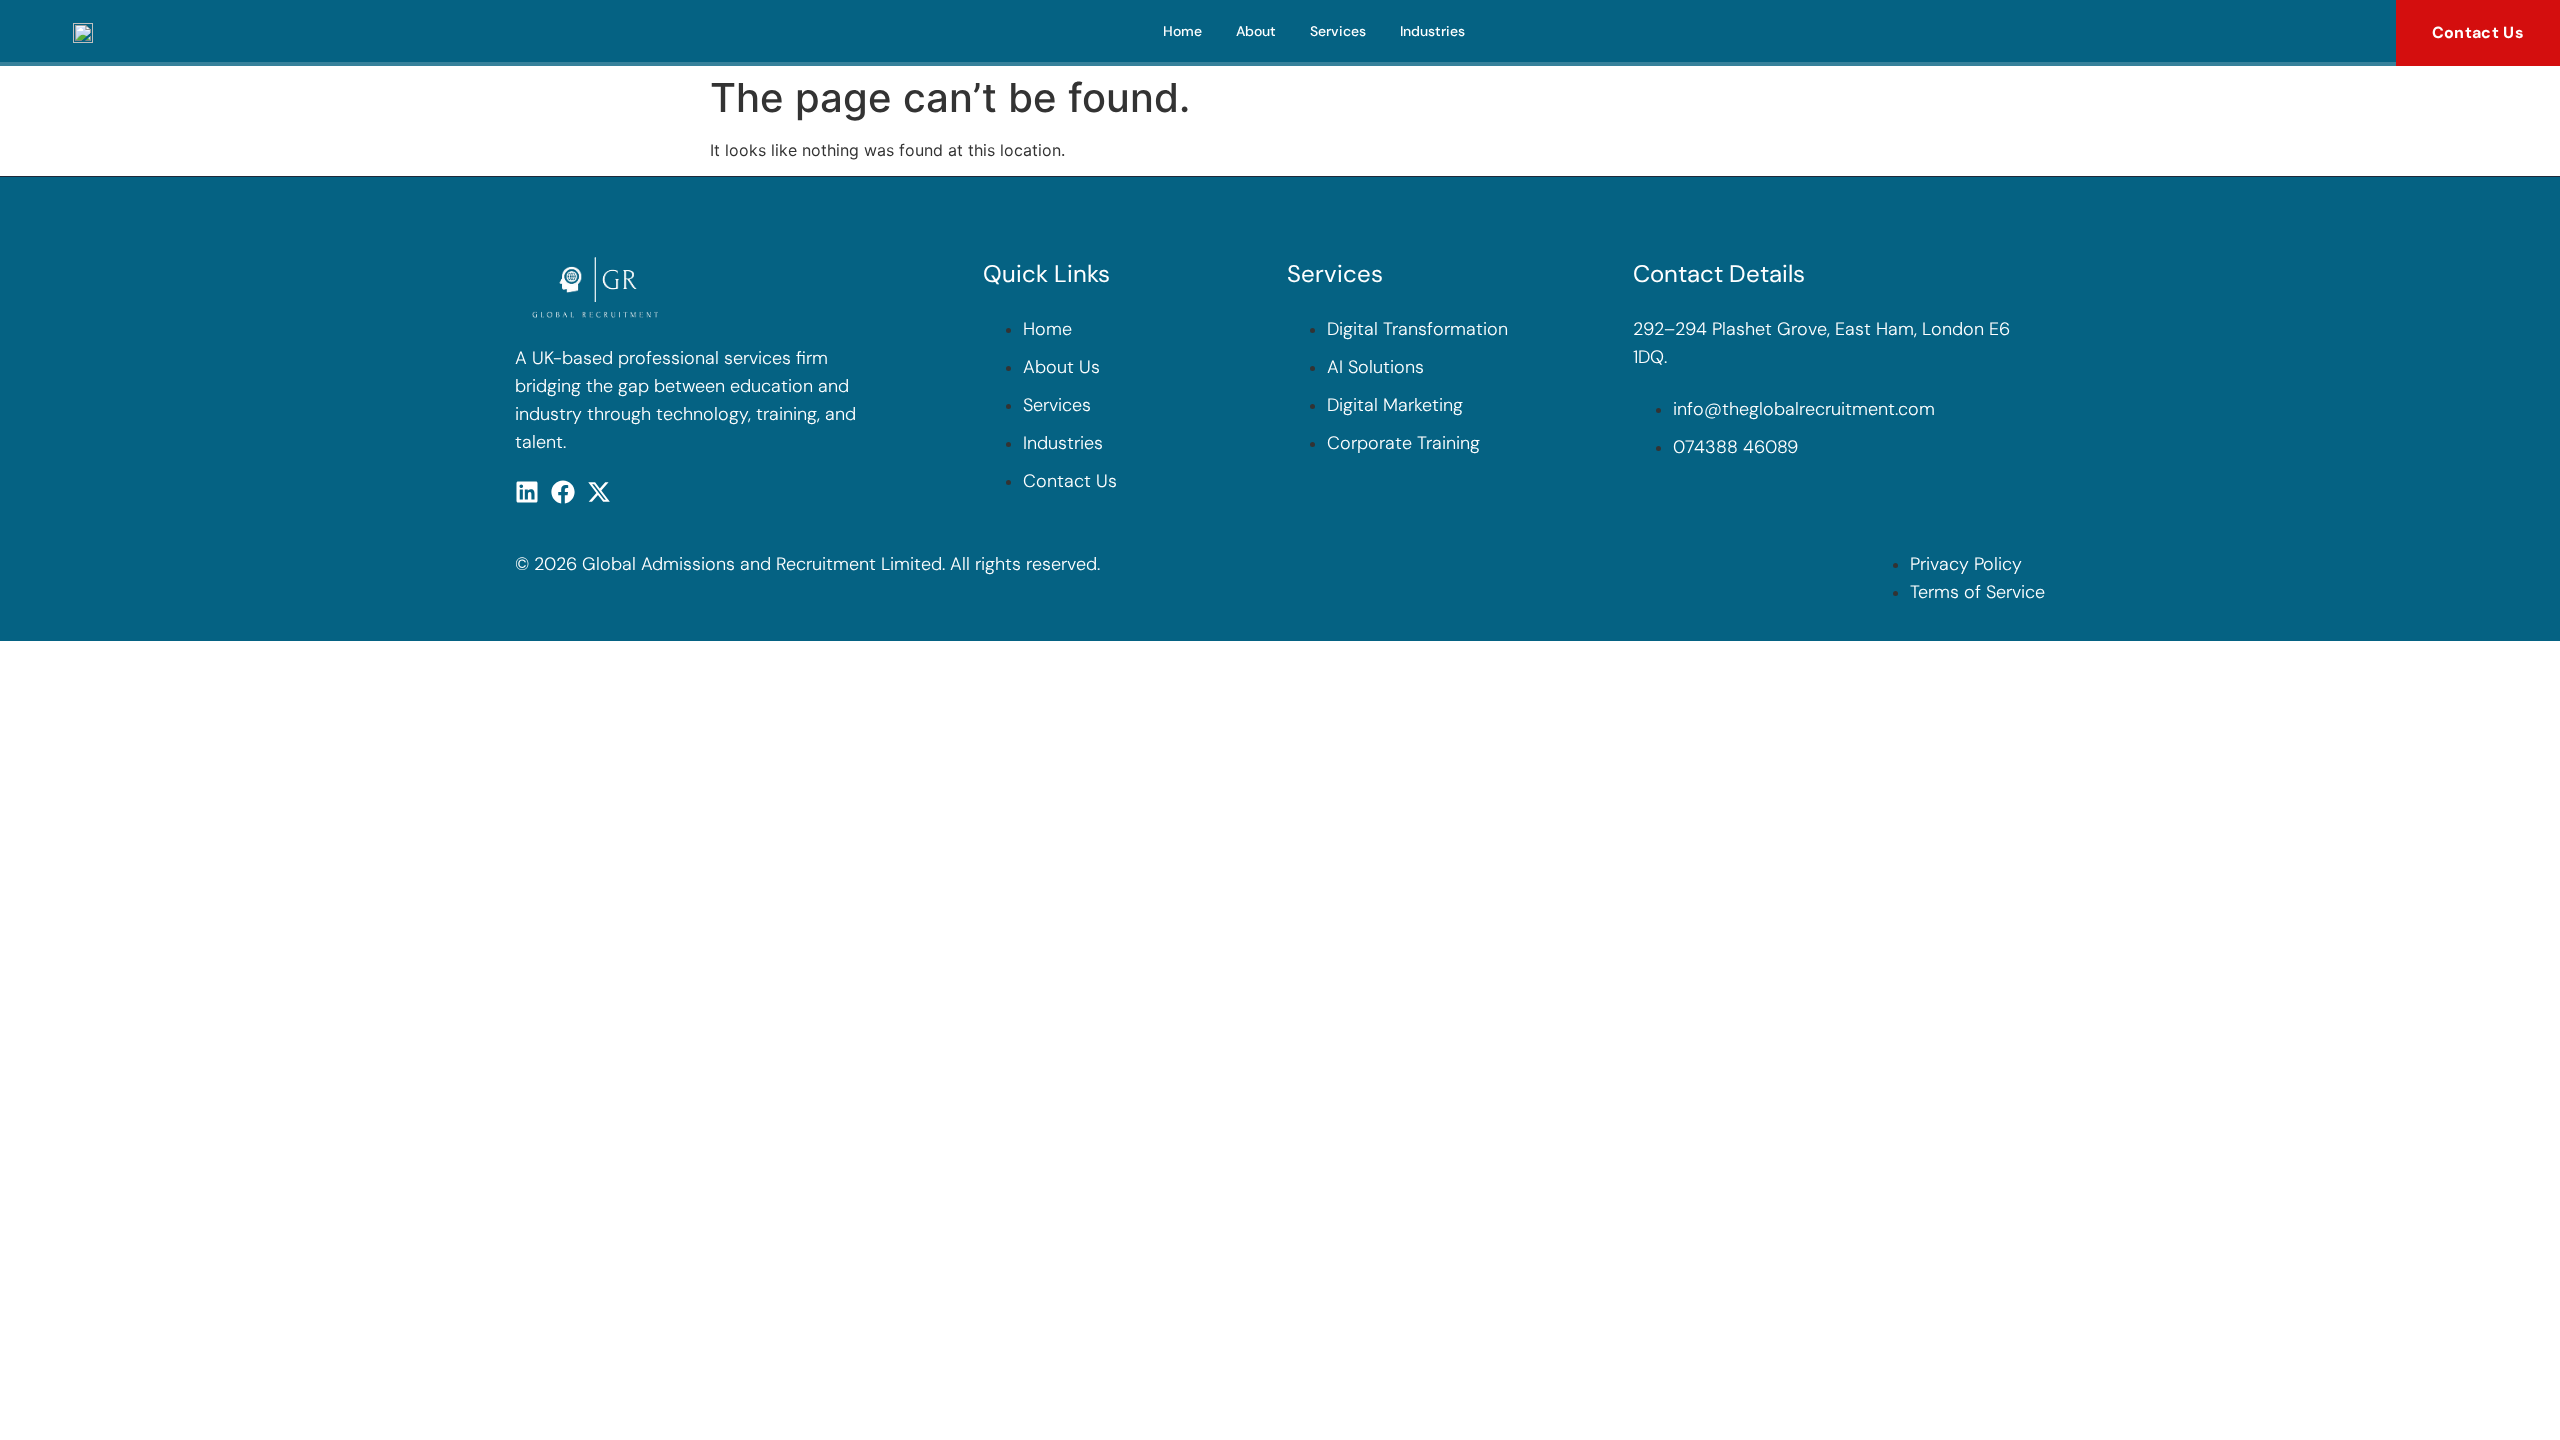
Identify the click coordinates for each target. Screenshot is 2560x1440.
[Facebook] (563, 492)
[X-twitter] (599, 492)
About (1256, 31)
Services (1338, 31)
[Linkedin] (527, 492)
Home (1182, 31)
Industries (1432, 31)
